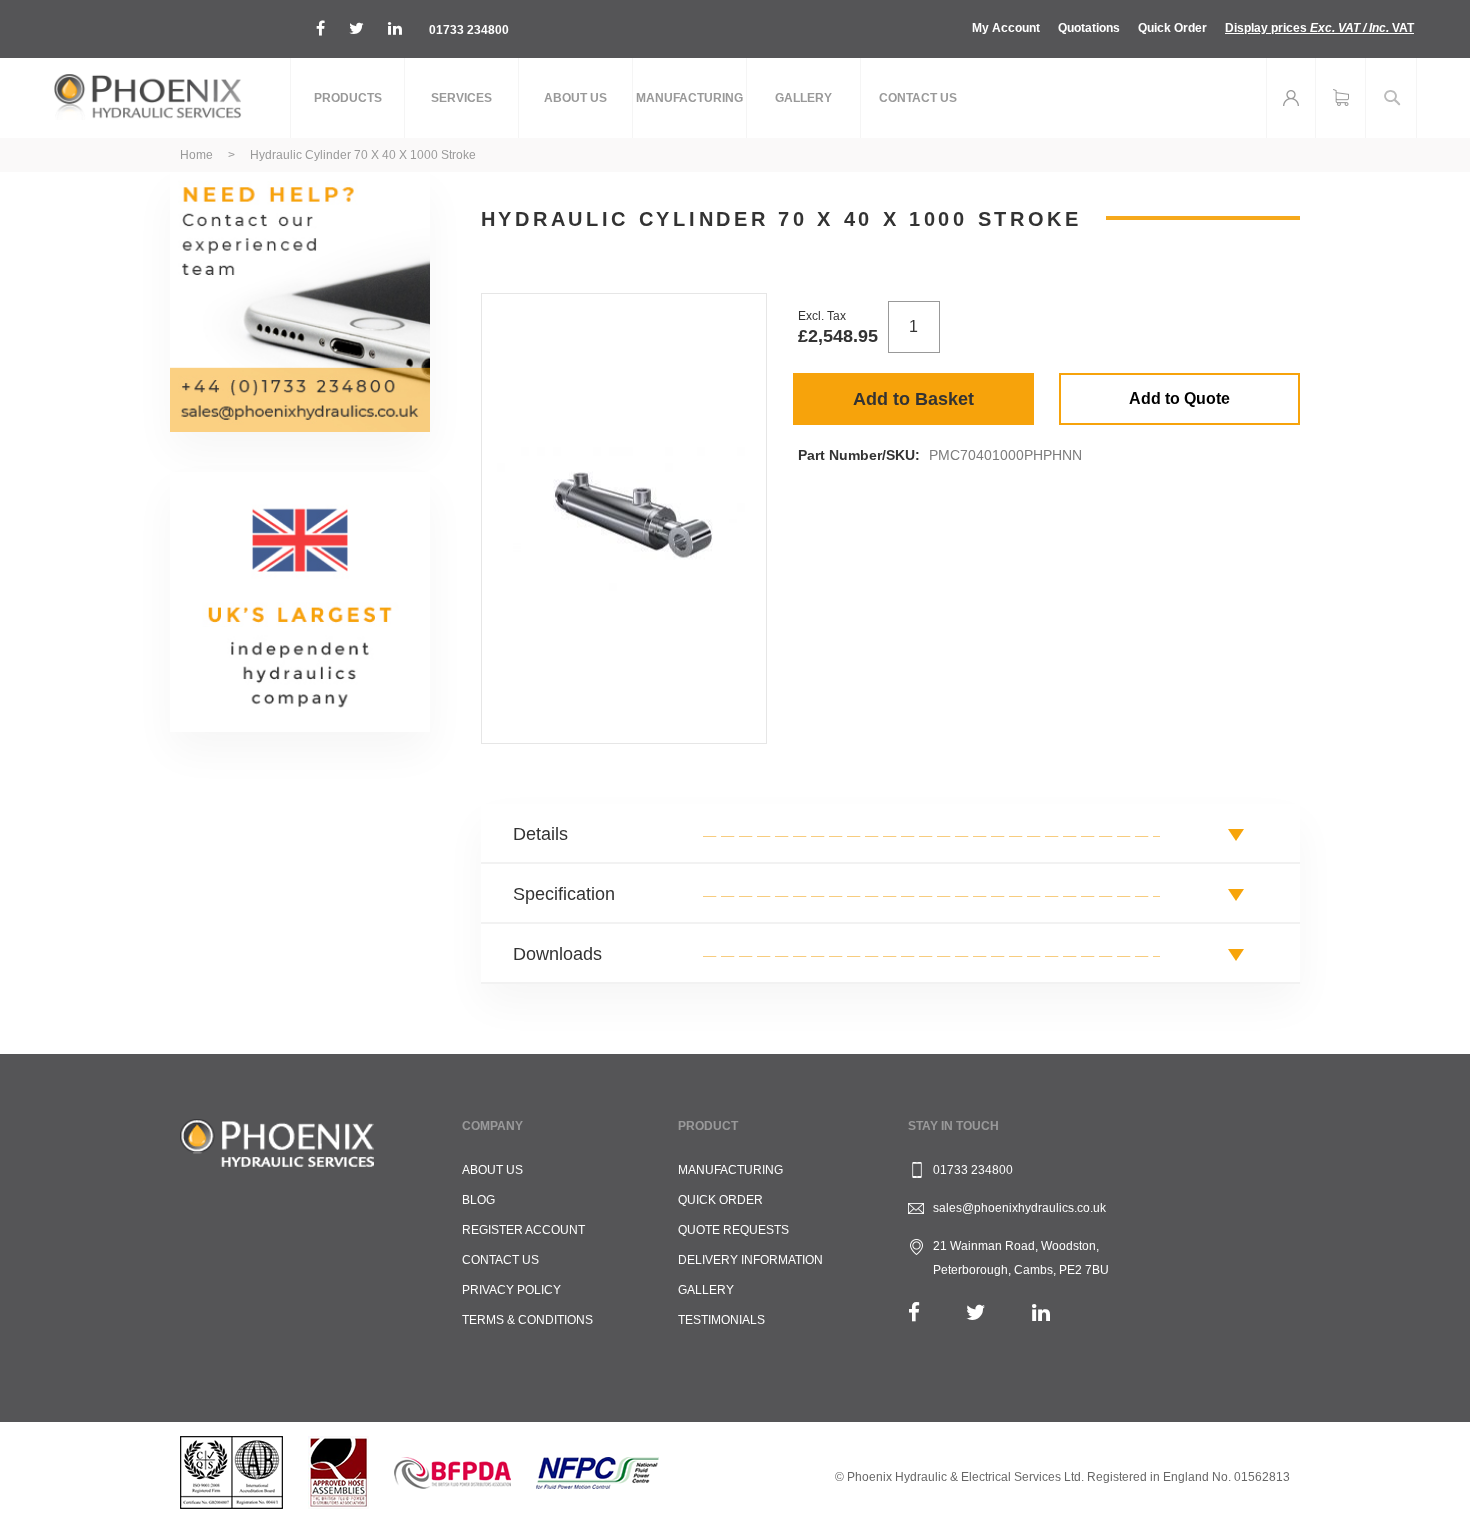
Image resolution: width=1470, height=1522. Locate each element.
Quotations (1089, 28)
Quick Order (1172, 28)
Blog (478, 1200)
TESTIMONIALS (721, 1320)
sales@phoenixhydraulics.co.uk (1019, 1208)
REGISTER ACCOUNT (523, 1230)
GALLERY (706, 1290)
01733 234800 (469, 30)
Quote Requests (733, 1230)
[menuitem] (347, 98)
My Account (1006, 28)
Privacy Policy (511, 1290)
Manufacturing (730, 1170)
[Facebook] (914, 1312)
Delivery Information (750, 1260)
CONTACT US (500, 1260)
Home (196, 155)
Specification (564, 894)
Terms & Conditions (527, 1320)
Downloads (557, 954)
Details (540, 834)
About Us (492, 1170)
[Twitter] (976, 1312)
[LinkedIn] (1041, 1312)
